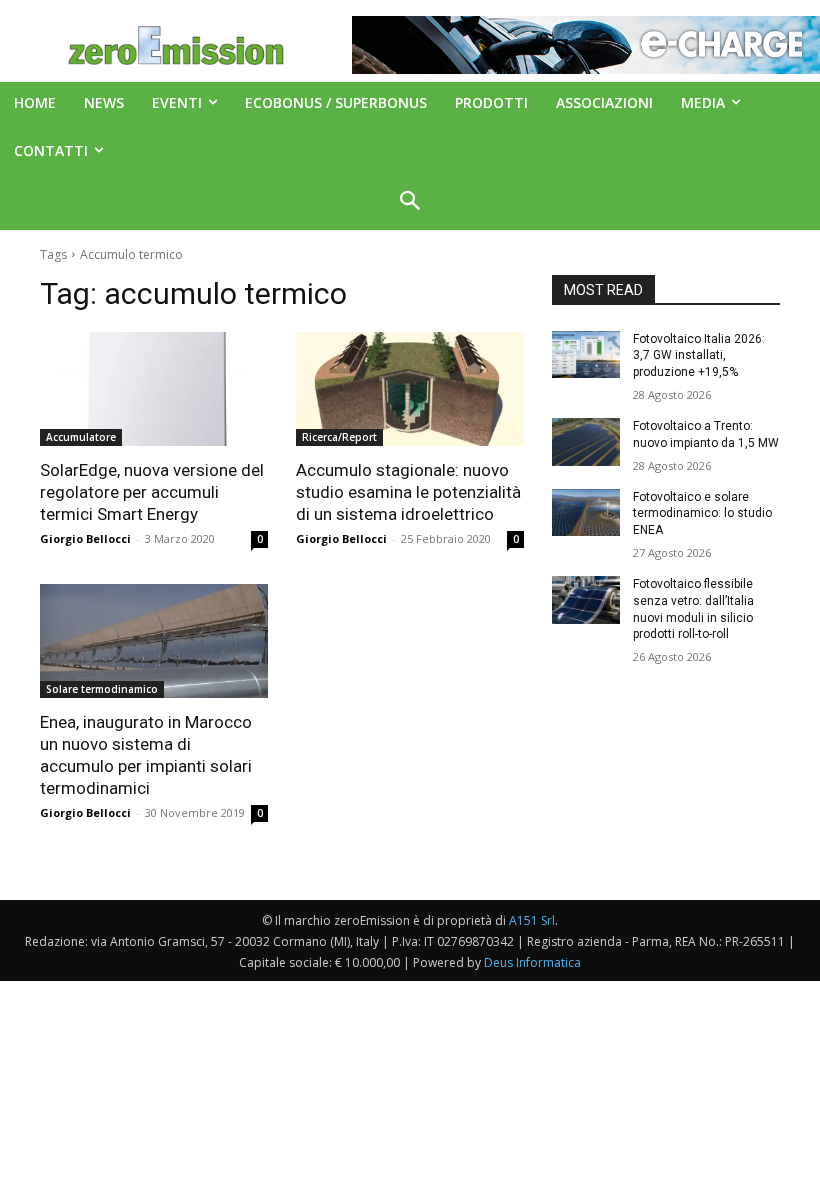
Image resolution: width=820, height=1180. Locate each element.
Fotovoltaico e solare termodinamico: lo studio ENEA (702, 514)
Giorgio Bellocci (85, 538)
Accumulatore (81, 437)
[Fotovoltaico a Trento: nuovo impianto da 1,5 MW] (586, 442)
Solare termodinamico (102, 689)
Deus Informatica (532, 962)
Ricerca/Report (339, 437)
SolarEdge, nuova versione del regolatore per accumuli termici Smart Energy (152, 492)
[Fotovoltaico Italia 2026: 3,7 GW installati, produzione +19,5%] (586, 355)
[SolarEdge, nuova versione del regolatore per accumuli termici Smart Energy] (154, 389)
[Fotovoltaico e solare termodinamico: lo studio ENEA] (586, 513)
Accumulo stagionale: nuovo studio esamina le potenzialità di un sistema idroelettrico (408, 492)
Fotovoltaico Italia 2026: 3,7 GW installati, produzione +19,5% (699, 356)
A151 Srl (532, 920)
